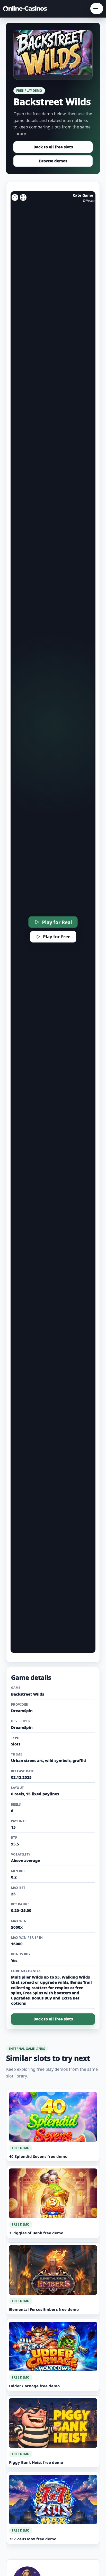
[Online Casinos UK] (26, 9)
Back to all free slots (53, 147)
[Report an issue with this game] (15, 197)
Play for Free (57, 937)
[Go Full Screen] (23, 197)
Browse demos (53, 161)
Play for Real (57, 922)
